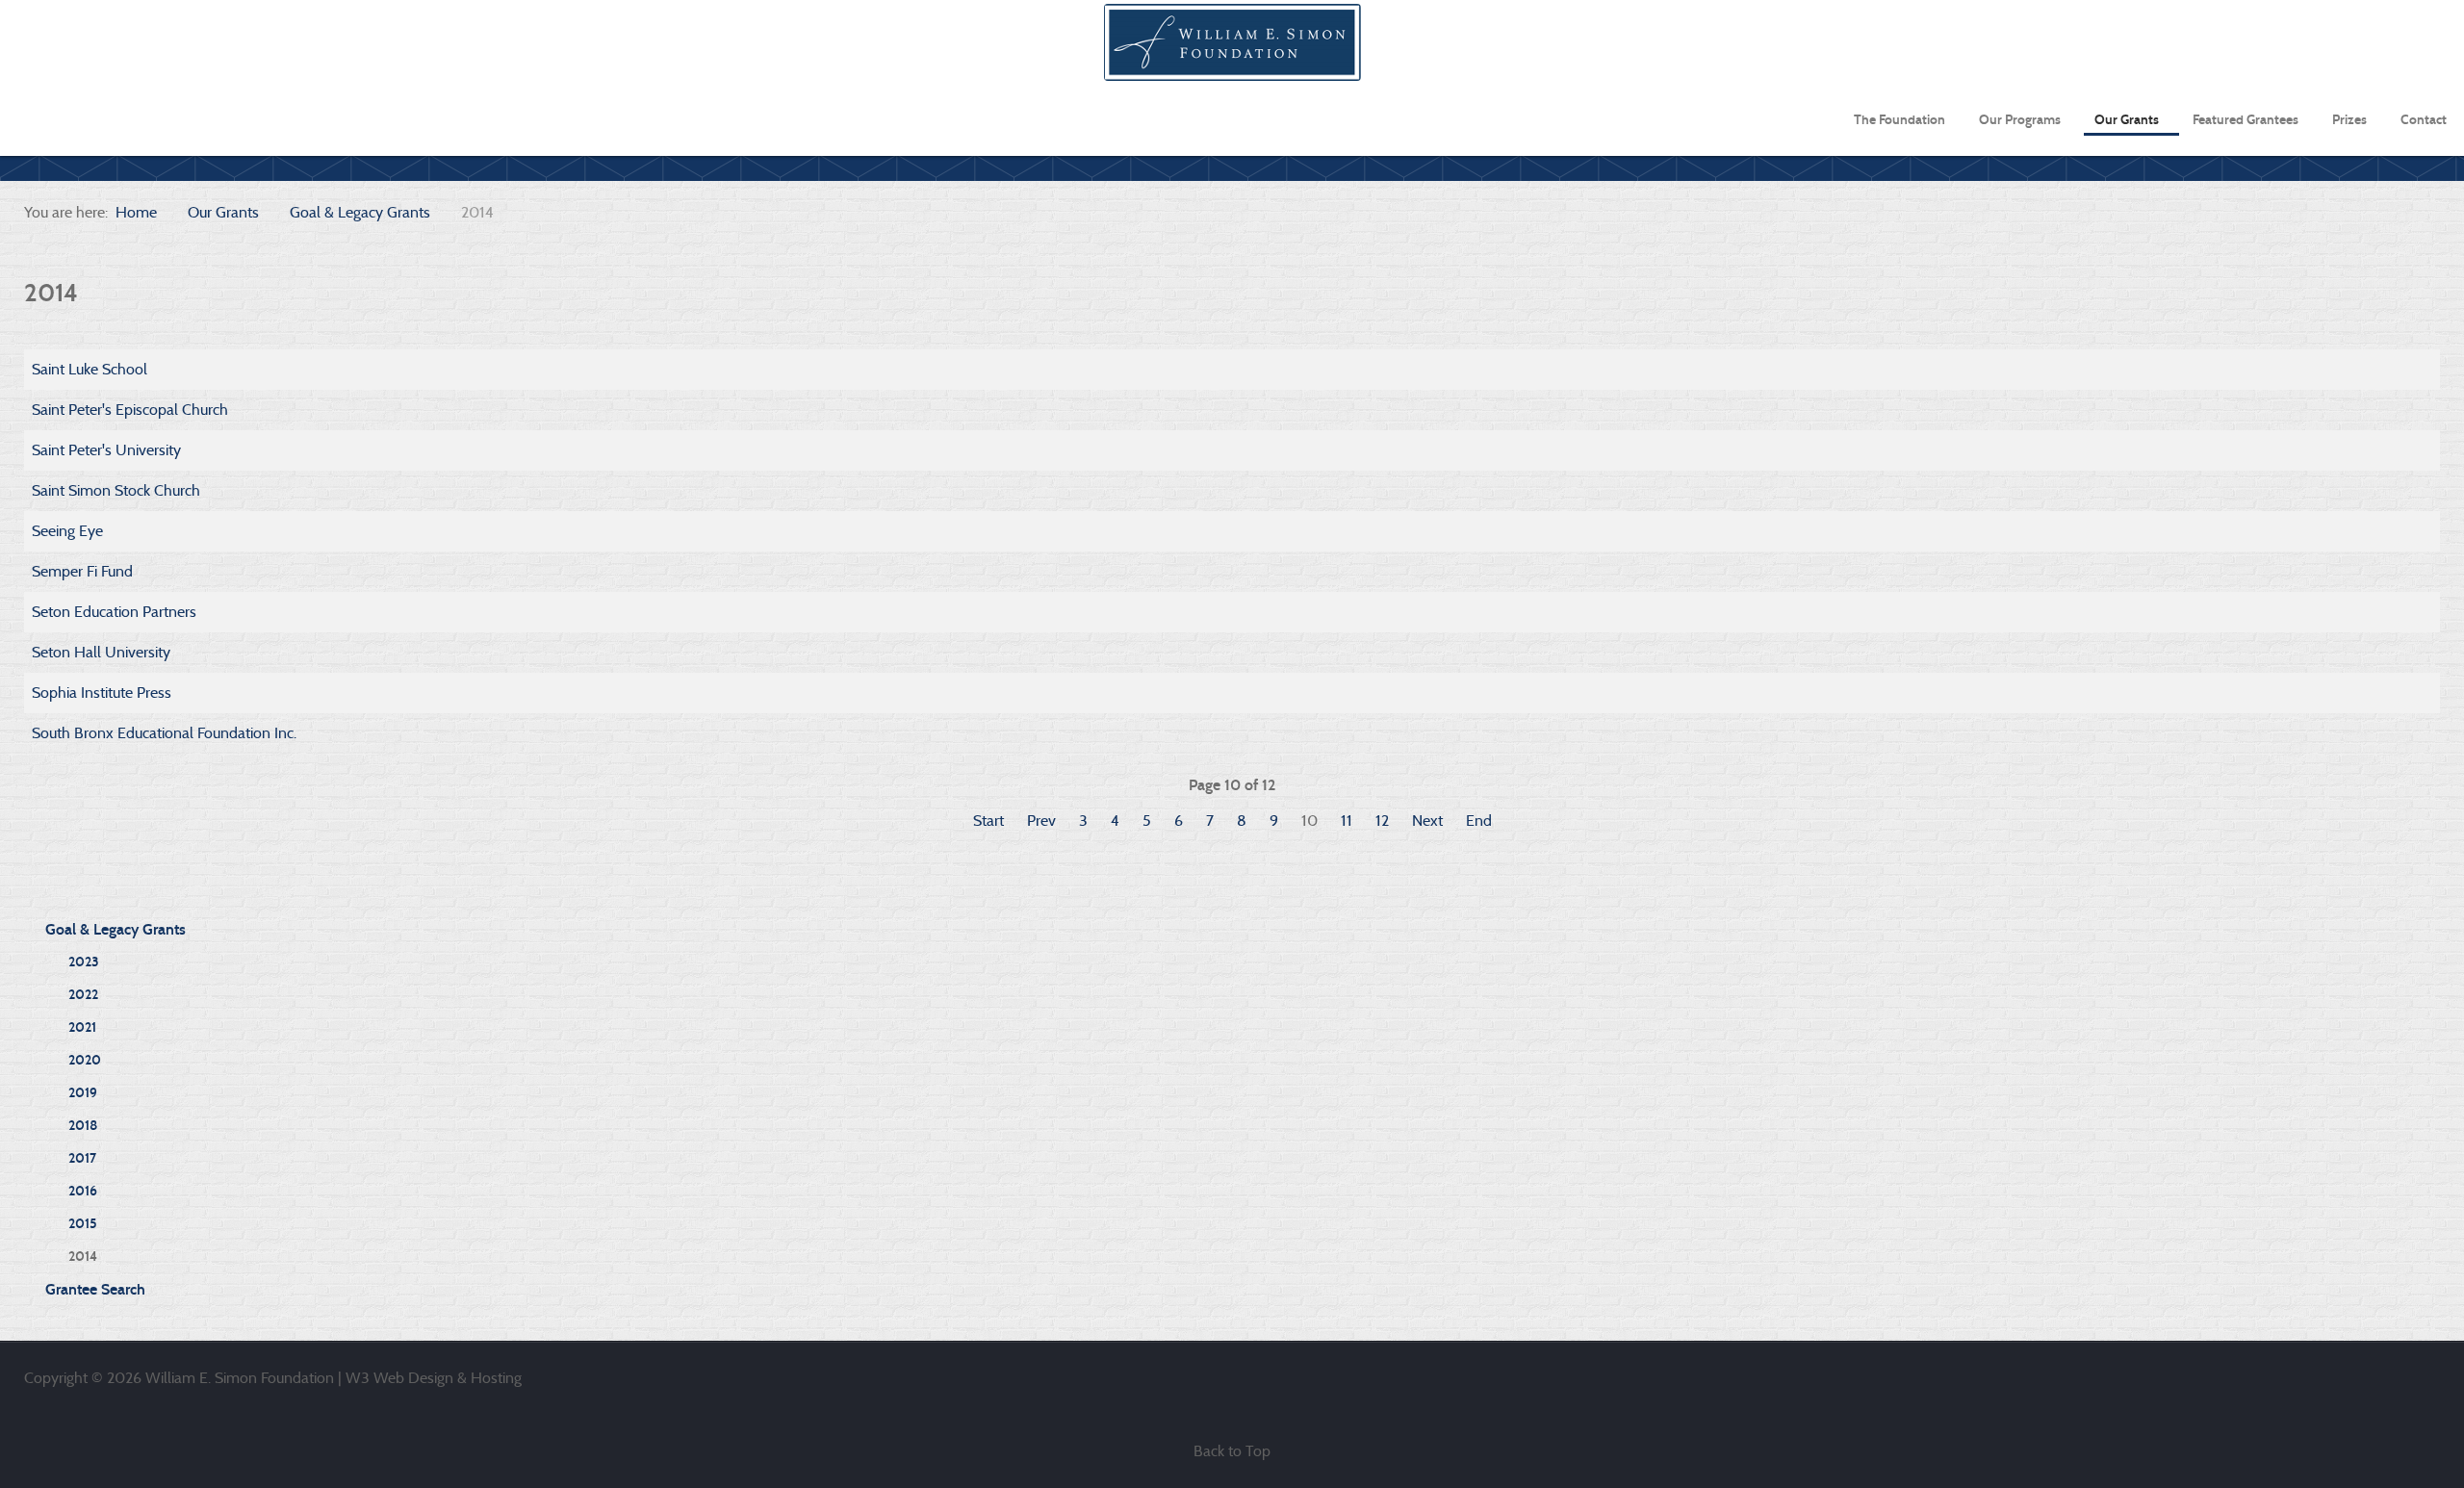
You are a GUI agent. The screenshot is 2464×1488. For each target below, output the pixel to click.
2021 (82, 1027)
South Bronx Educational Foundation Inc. (164, 733)
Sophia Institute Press (102, 693)
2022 (83, 995)
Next (1427, 821)
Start (988, 821)
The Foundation (1899, 120)
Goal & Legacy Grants (115, 929)
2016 (83, 1191)
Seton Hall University (101, 652)
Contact (2424, 120)
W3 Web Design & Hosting (434, 1378)
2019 (83, 1093)
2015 (83, 1224)
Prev (1041, 821)
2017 (82, 1158)
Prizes (2349, 120)
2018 (83, 1126)
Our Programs (2020, 120)
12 (1382, 821)
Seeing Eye (67, 531)
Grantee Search (95, 1289)
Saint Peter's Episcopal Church (130, 410)
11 (1347, 821)
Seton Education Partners (114, 612)
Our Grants (2127, 120)
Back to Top (1232, 1451)
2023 (84, 962)
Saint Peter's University (106, 450)
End (1479, 821)
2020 (85, 1060)
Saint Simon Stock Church (116, 490)
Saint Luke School (90, 369)
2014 (83, 1257)
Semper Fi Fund (82, 571)
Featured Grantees (2246, 120)
